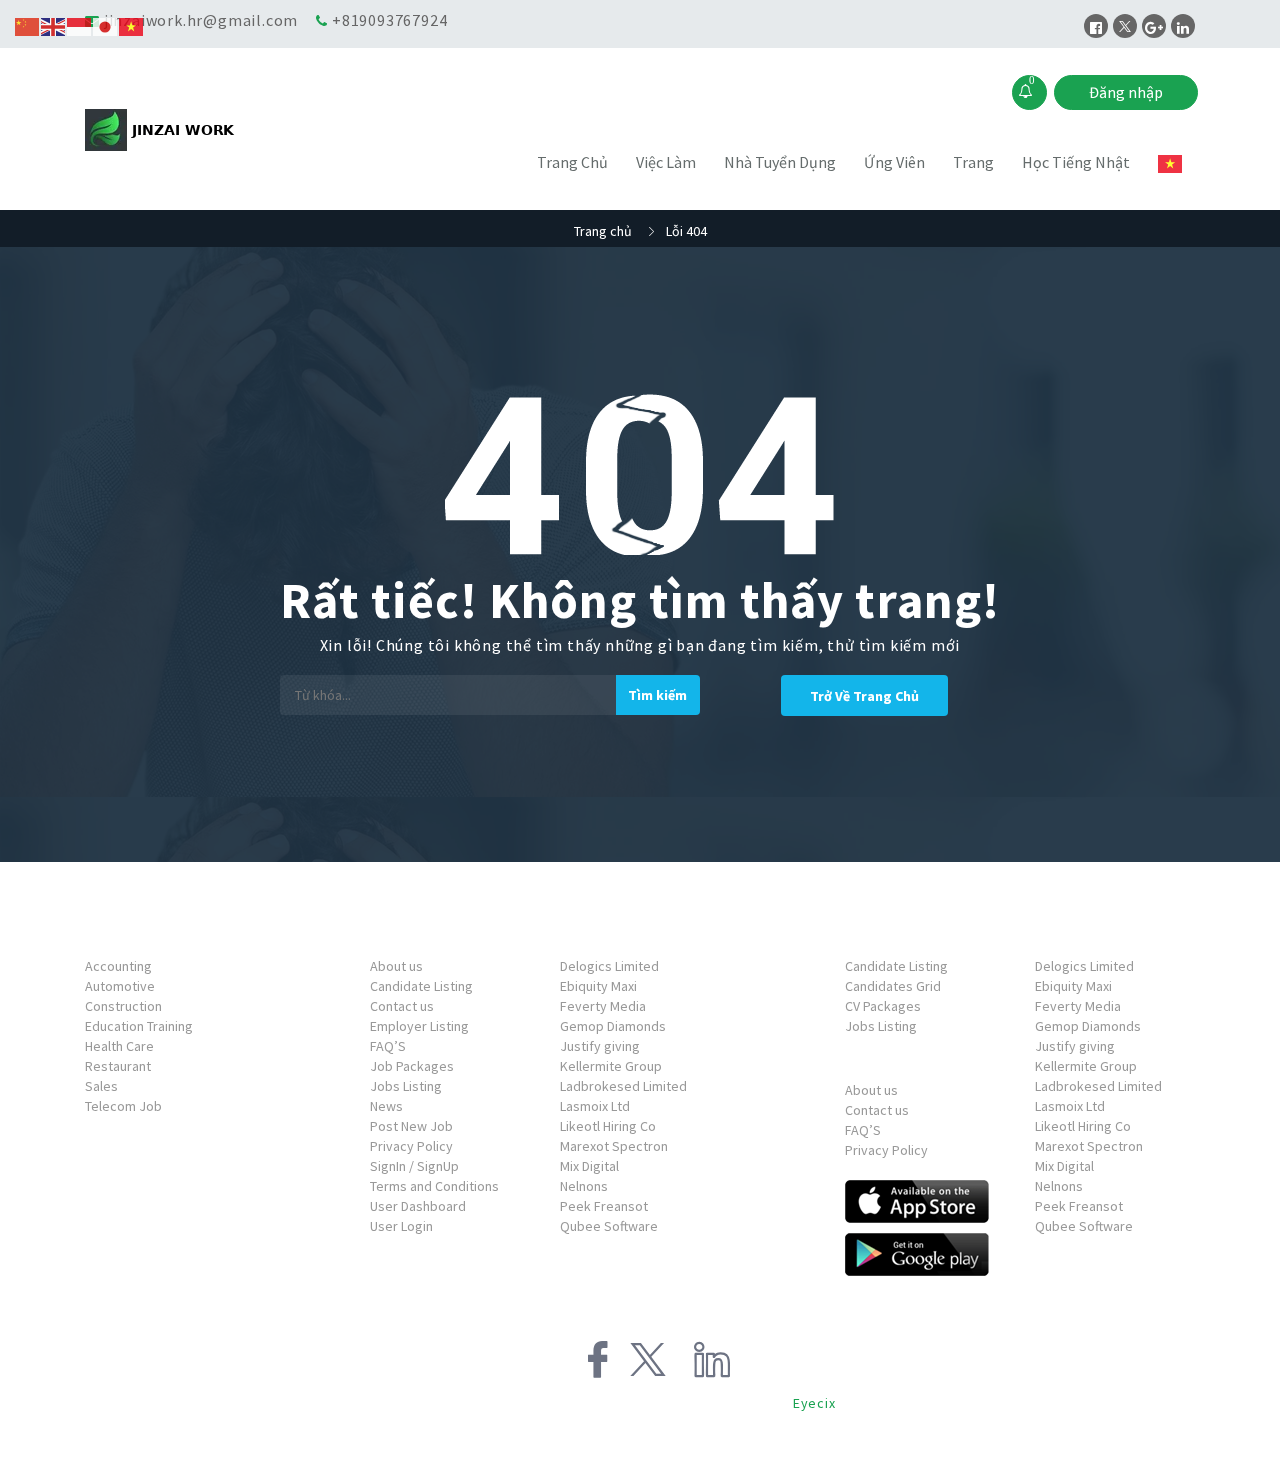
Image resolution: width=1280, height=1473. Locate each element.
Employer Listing (419, 1026)
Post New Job (411, 1126)
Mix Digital (589, 1166)
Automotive (120, 986)
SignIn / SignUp (414, 1166)
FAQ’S (388, 1046)
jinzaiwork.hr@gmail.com (201, 20)
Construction (123, 1006)
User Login (401, 1226)
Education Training (139, 1026)
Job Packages (412, 1066)
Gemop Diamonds (613, 1026)
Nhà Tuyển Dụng (780, 162)
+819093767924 (389, 20)
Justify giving (600, 1046)
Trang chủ (603, 231)
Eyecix (814, 1403)
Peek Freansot (604, 1206)
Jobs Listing (406, 1086)
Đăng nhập (1126, 92)
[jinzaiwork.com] (224, 130)
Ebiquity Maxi (598, 986)
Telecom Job (123, 1106)
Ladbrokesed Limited (623, 1086)
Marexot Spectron (614, 1146)
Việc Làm (666, 162)
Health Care (119, 1046)
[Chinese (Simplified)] (28, 25)
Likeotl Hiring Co (608, 1126)
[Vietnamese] (1171, 163)
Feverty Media (603, 1006)
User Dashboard (418, 1206)
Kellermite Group (611, 1066)
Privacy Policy (411, 1146)
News (386, 1106)
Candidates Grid (893, 986)
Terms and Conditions (434, 1186)
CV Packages (883, 1006)
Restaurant (118, 1066)
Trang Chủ (572, 162)
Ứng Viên (894, 162)
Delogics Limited (609, 966)
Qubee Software (609, 1226)
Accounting (118, 966)
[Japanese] (106, 25)
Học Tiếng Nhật (1076, 162)
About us (396, 966)
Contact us (402, 1006)
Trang (973, 162)
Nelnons (584, 1186)
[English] (54, 25)
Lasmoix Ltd (595, 1106)
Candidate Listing (421, 986)
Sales (101, 1086)
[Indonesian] (80, 25)
